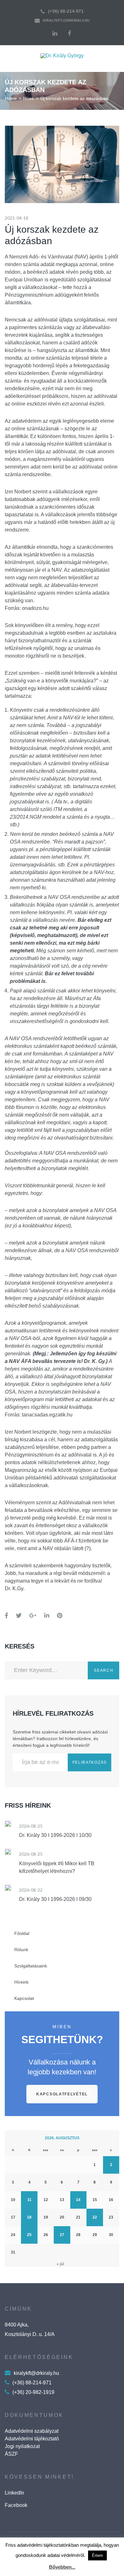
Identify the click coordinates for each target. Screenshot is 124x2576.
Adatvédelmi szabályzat (32, 2431)
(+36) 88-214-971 (66, 11)
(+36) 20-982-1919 (33, 2392)
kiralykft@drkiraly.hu (66, 20)
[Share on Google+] (33, 1616)
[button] (62, 2094)
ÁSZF (11, 2454)
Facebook (16, 2505)
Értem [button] (97, 2555)
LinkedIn (14, 2493)
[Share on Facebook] (7, 1616)
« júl (60, 2264)
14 (78, 2200)
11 (29, 2200)
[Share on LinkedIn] (47, 1616)
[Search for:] (46, 1670)
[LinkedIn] (55, 33)
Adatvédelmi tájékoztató (32, 2439)
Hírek (29, 98)
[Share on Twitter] (19, 1616)
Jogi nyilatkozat (22, 2446)
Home (11, 98)
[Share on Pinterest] (60, 1616)
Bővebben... (62, 2567)
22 (95, 2217)
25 (29, 2235)
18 (29, 2217)
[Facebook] (69, 33)
